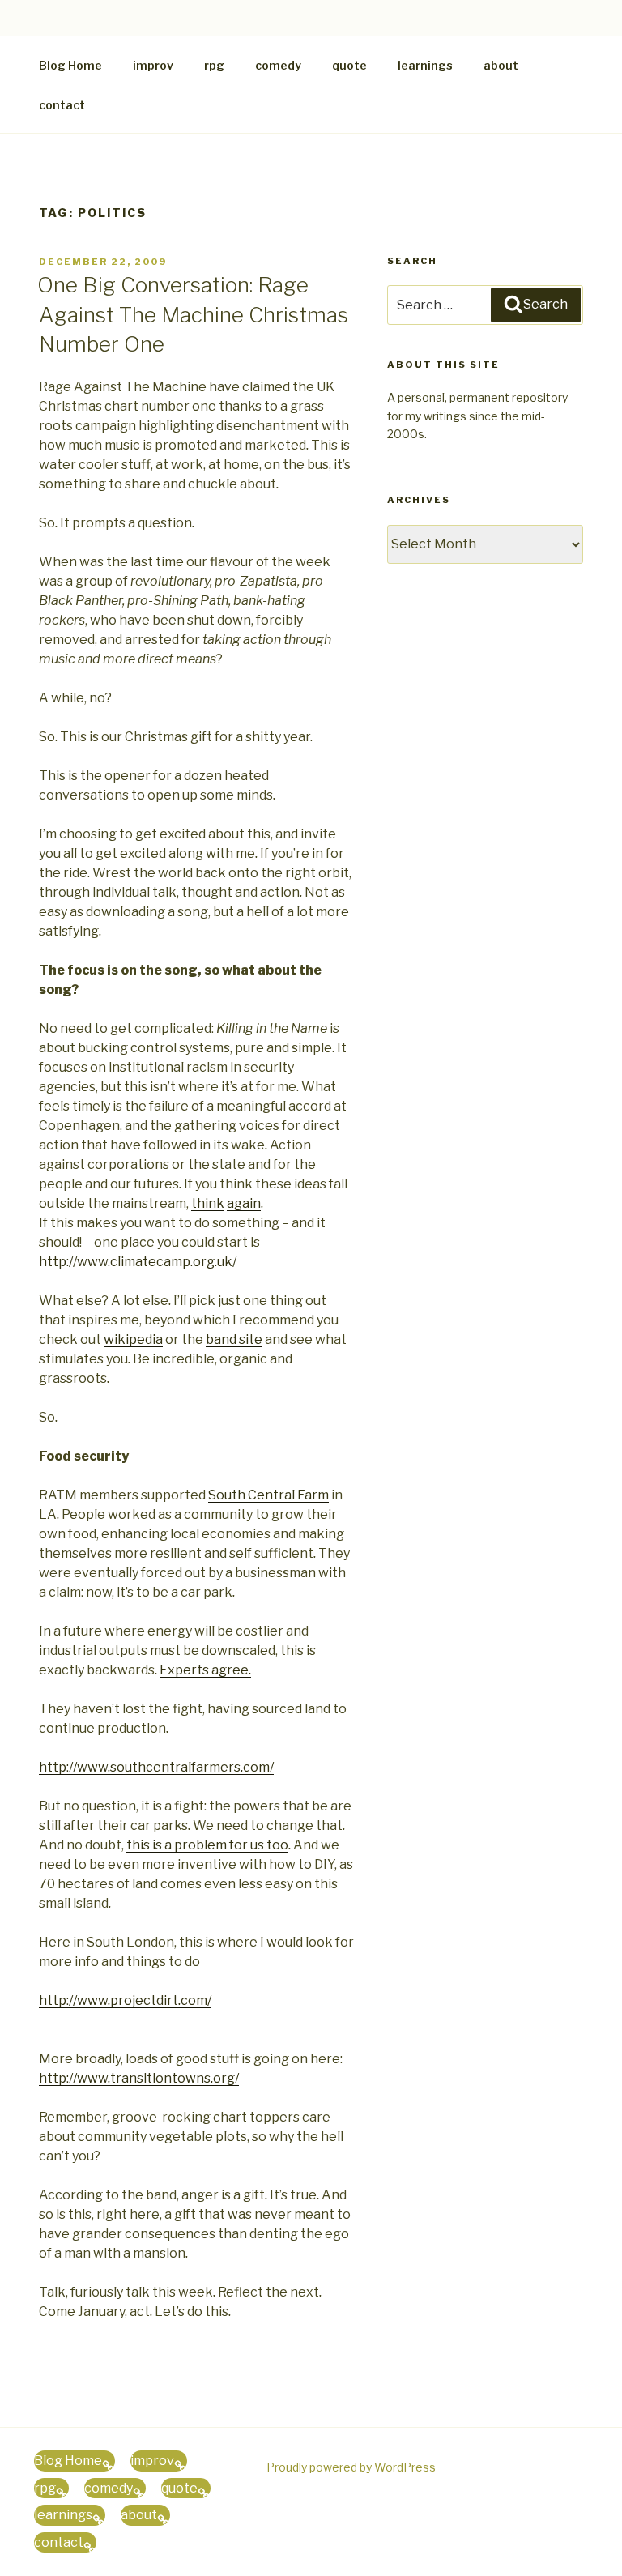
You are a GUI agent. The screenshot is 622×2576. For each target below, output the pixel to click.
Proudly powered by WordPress (351, 2467)
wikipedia (133, 1339)
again (244, 1203)
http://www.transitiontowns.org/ (139, 2078)
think (208, 1203)
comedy (278, 65)
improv (153, 65)
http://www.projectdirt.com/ (125, 2000)
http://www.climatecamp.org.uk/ (138, 1262)
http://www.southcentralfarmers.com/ (156, 1767)
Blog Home (70, 65)
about (501, 65)
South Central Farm (268, 1495)
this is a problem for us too (207, 1845)
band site (234, 1339)
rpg (214, 65)
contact (62, 105)
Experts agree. (205, 1670)
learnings (425, 65)
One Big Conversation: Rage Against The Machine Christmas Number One (193, 314)
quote (349, 65)
